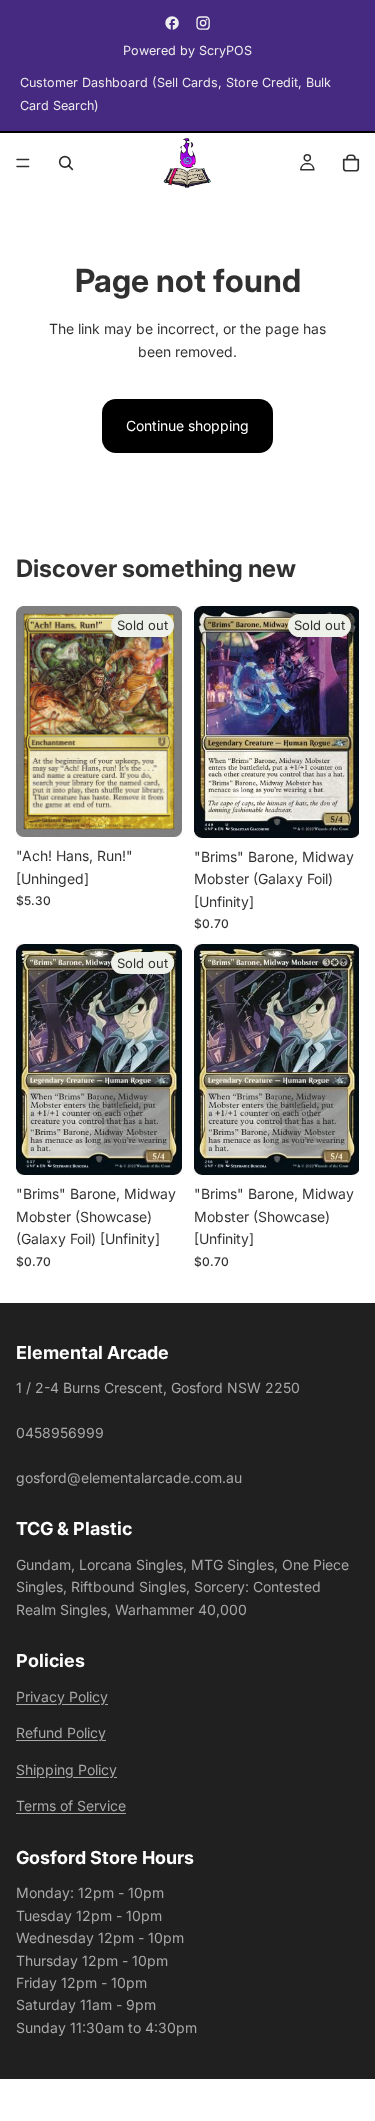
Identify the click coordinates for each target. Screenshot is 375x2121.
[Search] (66, 163)
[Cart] (351, 163)
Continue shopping (187, 425)
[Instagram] (203, 23)
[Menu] (23, 163)
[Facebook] (172, 23)
